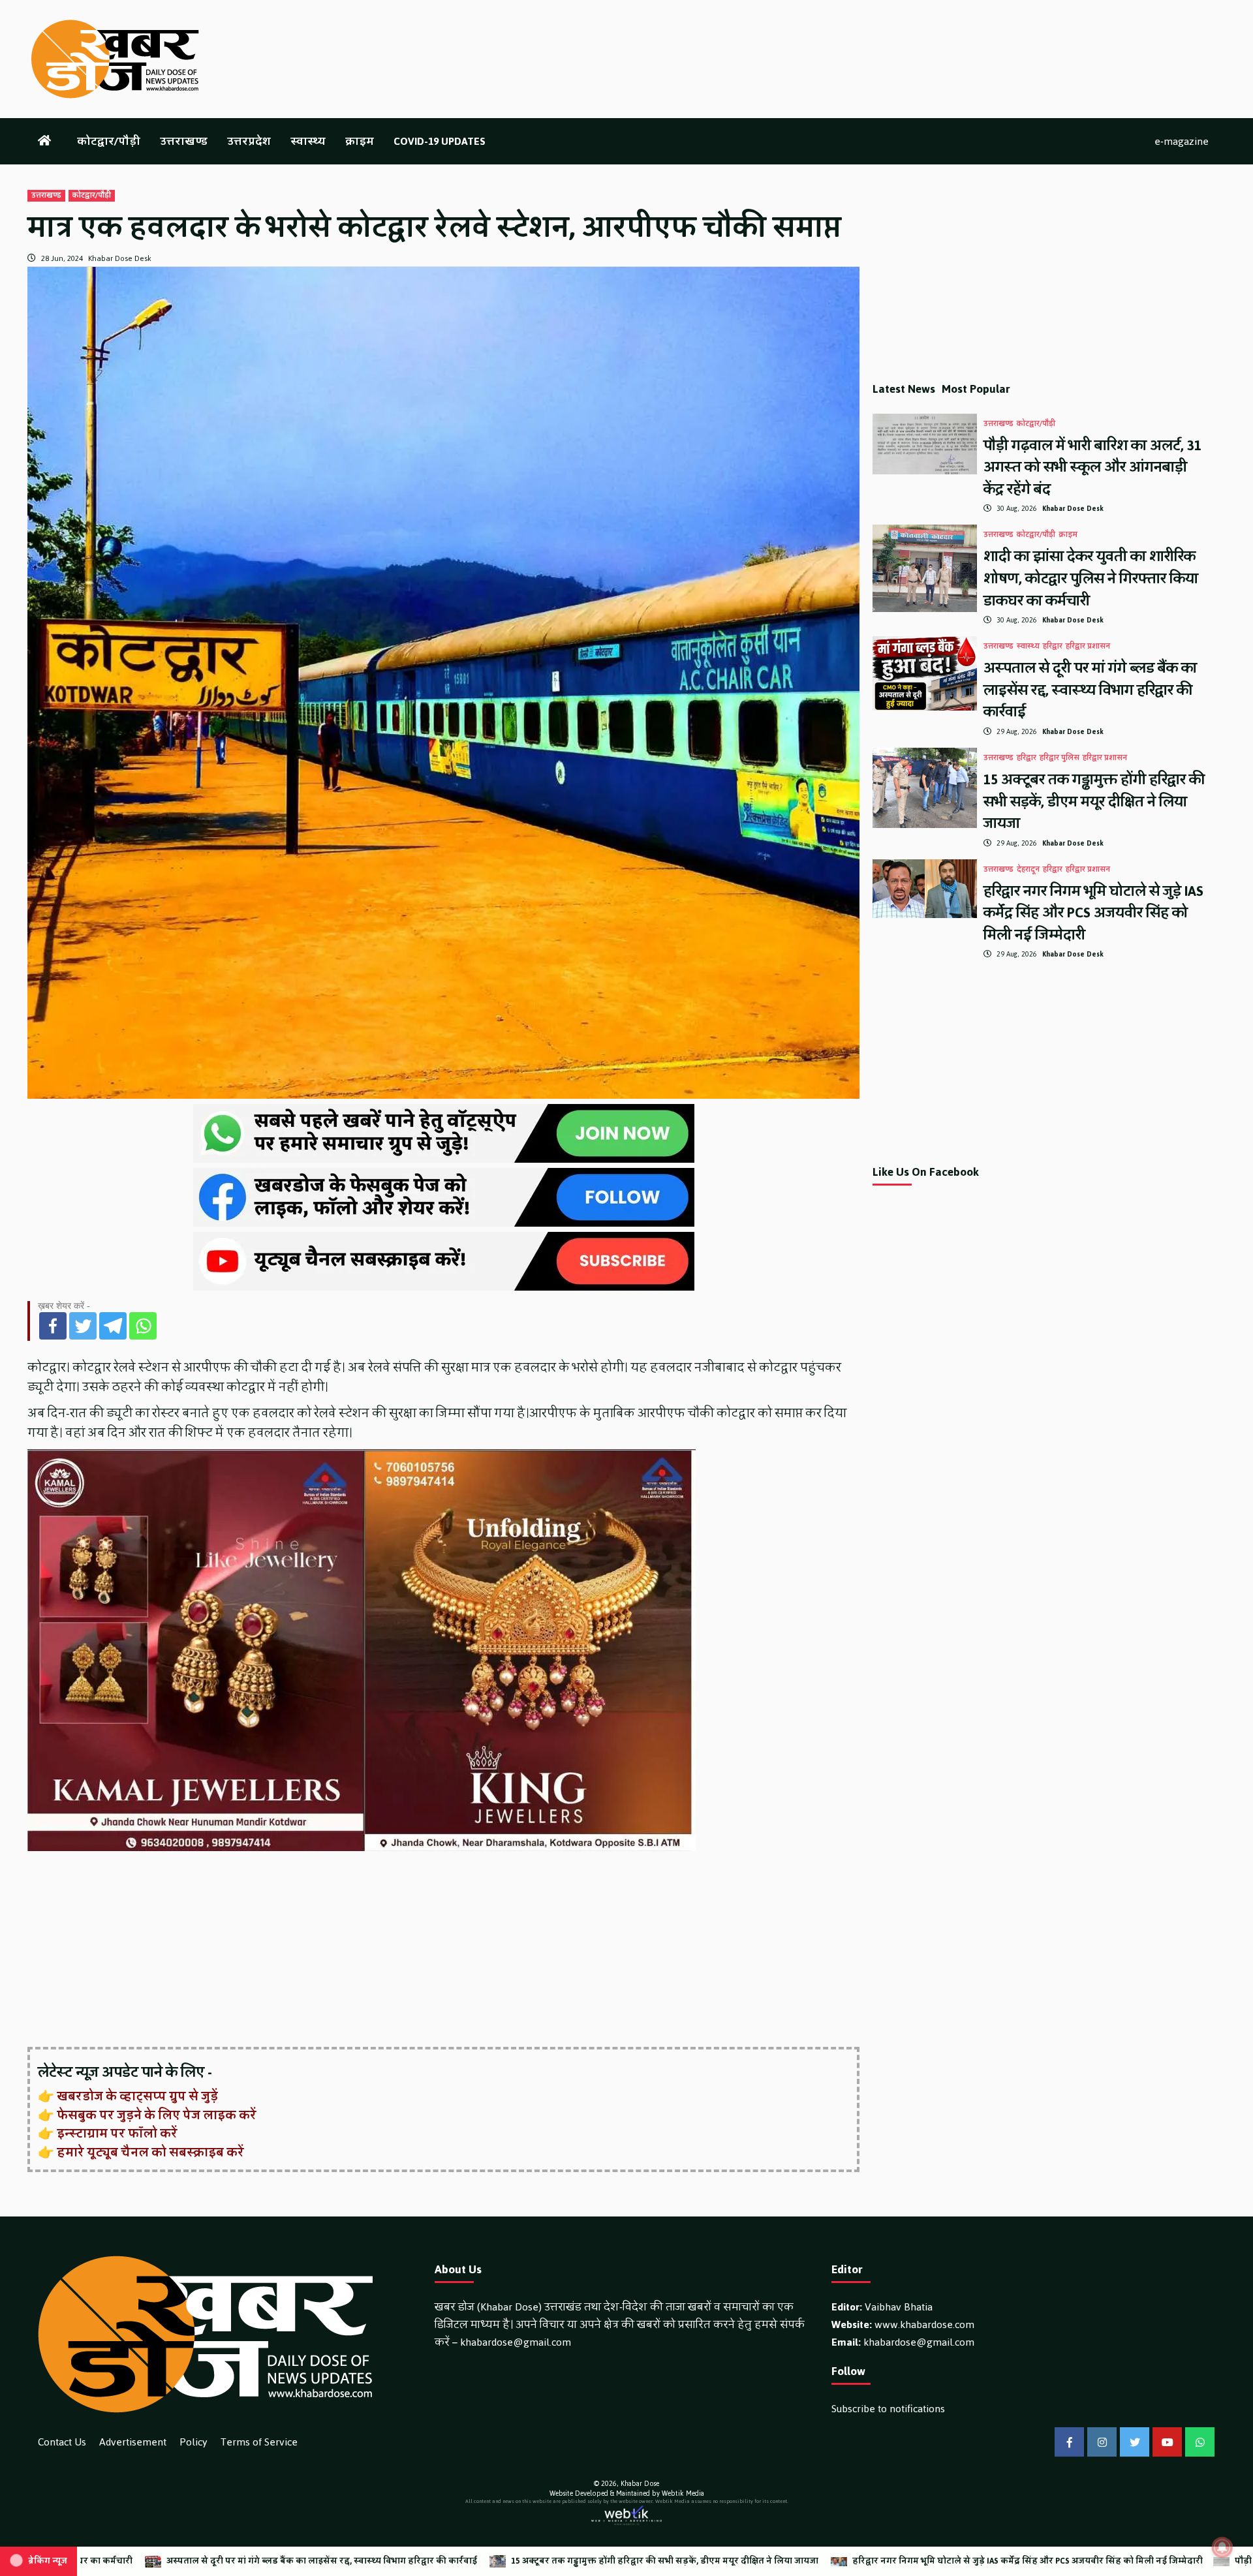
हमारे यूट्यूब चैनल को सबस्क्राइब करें (150, 2153)
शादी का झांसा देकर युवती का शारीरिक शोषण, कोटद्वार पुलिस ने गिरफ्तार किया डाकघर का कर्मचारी (1091, 578)
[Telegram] (113, 1326)
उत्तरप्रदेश (249, 141)
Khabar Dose (640, 2484)
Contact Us (62, 2442)
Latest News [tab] (904, 389)
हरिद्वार (1053, 647)
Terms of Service (259, 2442)
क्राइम (360, 141)
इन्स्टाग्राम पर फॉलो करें (117, 2134)
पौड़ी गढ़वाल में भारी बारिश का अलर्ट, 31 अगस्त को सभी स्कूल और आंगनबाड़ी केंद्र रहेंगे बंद (1092, 467)
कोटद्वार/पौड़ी (109, 141)
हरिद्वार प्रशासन (1088, 647)
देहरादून (1028, 870)
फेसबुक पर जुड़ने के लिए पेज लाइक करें (157, 2115)
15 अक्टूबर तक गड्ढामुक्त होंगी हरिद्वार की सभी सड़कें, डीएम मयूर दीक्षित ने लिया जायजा (1094, 801)
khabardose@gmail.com (516, 2342)
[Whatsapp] (143, 1326)
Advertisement (133, 2442)
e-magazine (1182, 141)
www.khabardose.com (924, 2324)
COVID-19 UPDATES (440, 141)
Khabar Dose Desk (120, 258)
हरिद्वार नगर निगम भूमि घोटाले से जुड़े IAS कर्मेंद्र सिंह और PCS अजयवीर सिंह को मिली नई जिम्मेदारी (1093, 913)
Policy (193, 2442)
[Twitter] (83, 1326)
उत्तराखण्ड (184, 141)
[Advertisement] (419, 1950)
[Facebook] (53, 1326)
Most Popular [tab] (976, 389)
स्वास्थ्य (308, 141)
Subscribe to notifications (888, 2409)
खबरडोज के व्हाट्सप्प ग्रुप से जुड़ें (137, 2096)
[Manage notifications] (1222, 2547)
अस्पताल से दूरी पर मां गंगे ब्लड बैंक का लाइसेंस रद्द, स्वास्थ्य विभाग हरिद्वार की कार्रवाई (1090, 690)
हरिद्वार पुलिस (1060, 758)
